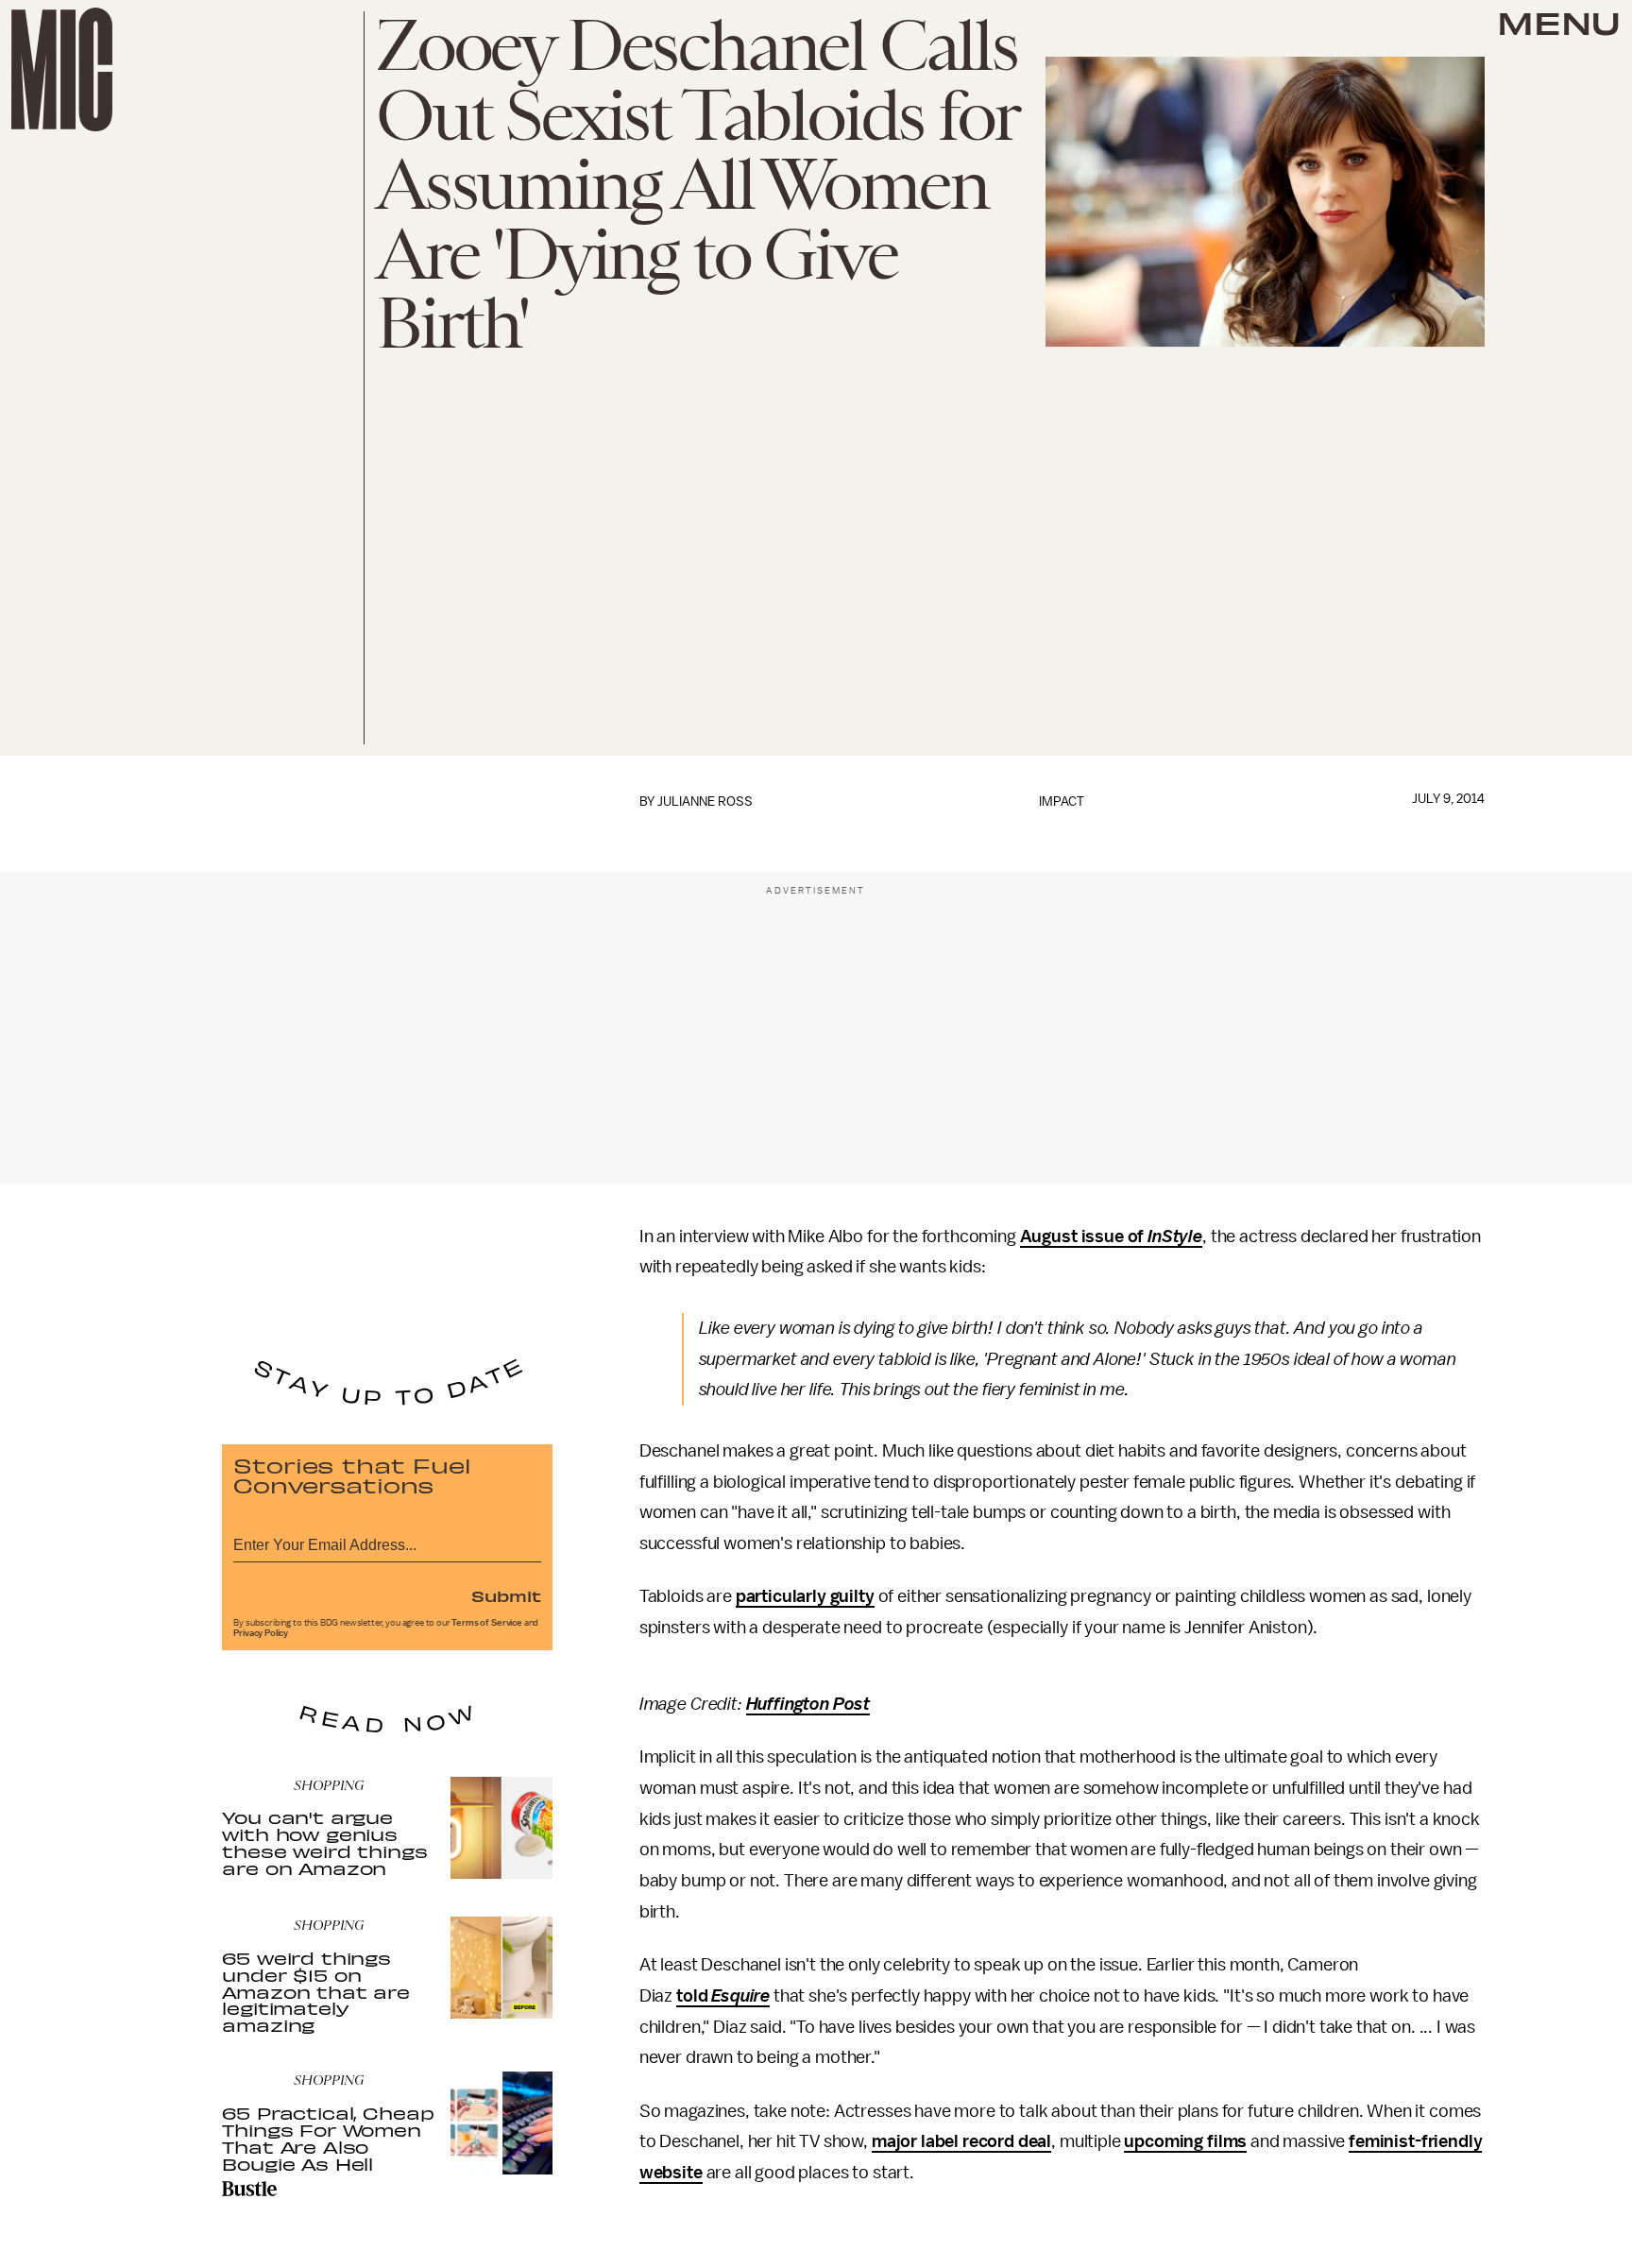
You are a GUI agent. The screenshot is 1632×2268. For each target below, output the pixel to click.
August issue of (1084, 1236)
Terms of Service (486, 1623)
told (694, 1996)
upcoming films (1185, 2141)
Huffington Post (808, 1704)
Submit (506, 1595)
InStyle (1175, 1236)
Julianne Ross (705, 801)
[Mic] (62, 69)
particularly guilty (805, 1596)
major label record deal (961, 2141)
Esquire (740, 1996)
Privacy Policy (261, 1633)
